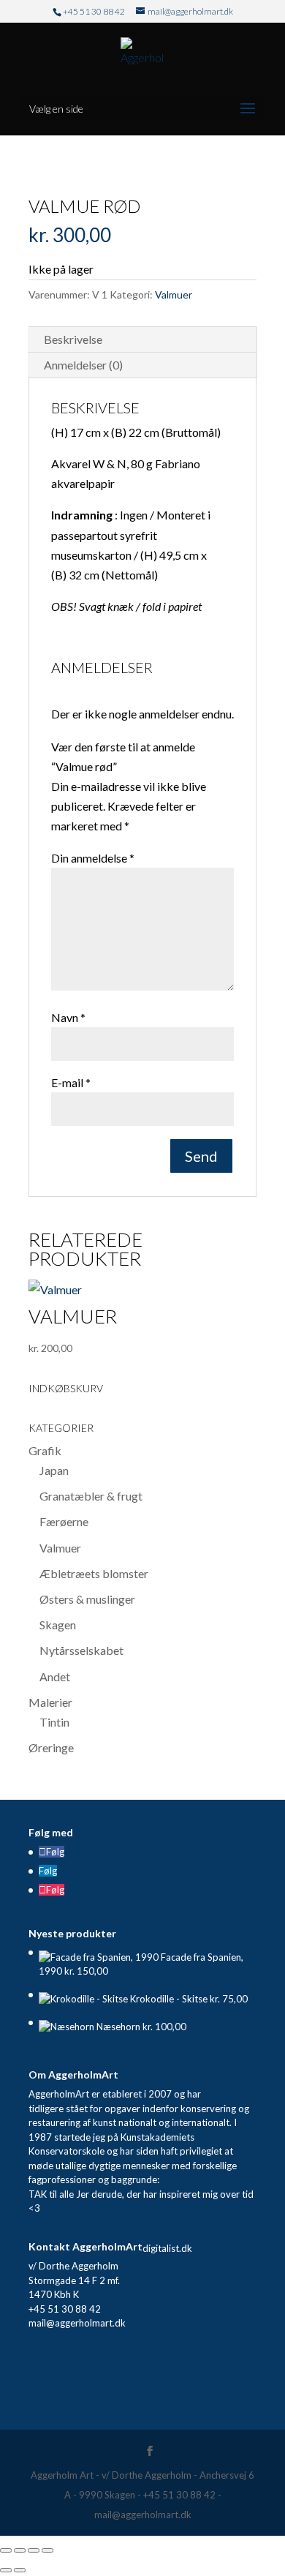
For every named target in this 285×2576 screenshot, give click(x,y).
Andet (55, 1676)
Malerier (50, 1702)
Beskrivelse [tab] (73, 339)
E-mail (71, 1082)
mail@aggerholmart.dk (77, 2323)
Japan (54, 1470)
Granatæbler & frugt (91, 1496)
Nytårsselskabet (81, 1650)
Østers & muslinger (87, 1599)
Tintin (54, 1722)
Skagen (58, 1625)
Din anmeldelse (93, 858)
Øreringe (51, 1747)
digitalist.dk (167, 2248)
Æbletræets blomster (94, 1573)
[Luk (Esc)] (47, 2550)
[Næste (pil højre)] (20, 2570)
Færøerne (64, 1521)
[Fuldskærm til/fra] (20, 2550)
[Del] (34, 2550)
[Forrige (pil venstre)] (6, 2570)
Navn (68, 1017)
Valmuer (174, 294)
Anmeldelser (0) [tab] (83, 365)
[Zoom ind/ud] (6, 2550)
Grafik (45, 1450)
